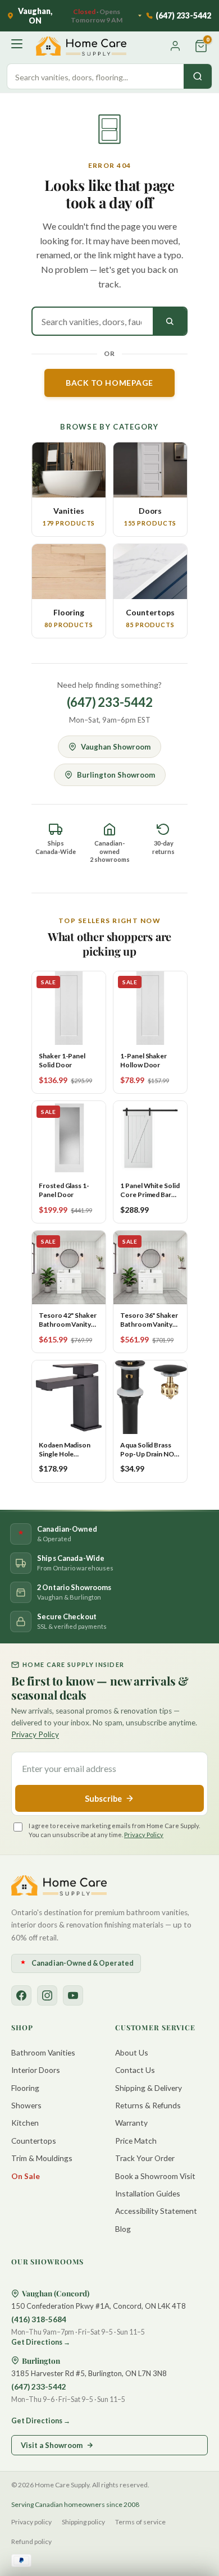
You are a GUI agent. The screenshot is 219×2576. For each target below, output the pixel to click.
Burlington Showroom (116, 775)
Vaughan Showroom (116, 747)
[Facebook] (21, 1995)
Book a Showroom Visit (155, 2176)
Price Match (136, 2141)
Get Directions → (41, 2342)
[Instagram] (47, 1995)
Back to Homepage (109, 383)
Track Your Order (145, 2158)
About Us (132, 2052)
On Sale (26, 2176)
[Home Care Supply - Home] (59, 1885)
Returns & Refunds (148, 2105)
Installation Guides (148, 2193)
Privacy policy (31, 2522)
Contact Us (135, 2070)
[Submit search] (170, 321)
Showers (26, 2105)
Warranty (131, 2123)
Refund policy (31, 2541)
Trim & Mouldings (42, 2158)
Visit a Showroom (52, 2445)
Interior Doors (36, 2070)
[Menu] (18, 46)
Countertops (34, 2141)
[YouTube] (73, 1995)
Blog (123, 2229)
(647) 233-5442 (110, 702)
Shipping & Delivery (149, 2088)
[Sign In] (175, 46)
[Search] (198, 76)
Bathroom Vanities (43, 2052)
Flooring (25, 2088)
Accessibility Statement (156, 2211)
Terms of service (140, 2522)
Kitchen (25, 2123)
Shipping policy (83, 2522)
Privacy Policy (35, 1734)
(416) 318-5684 (39, 2319)
